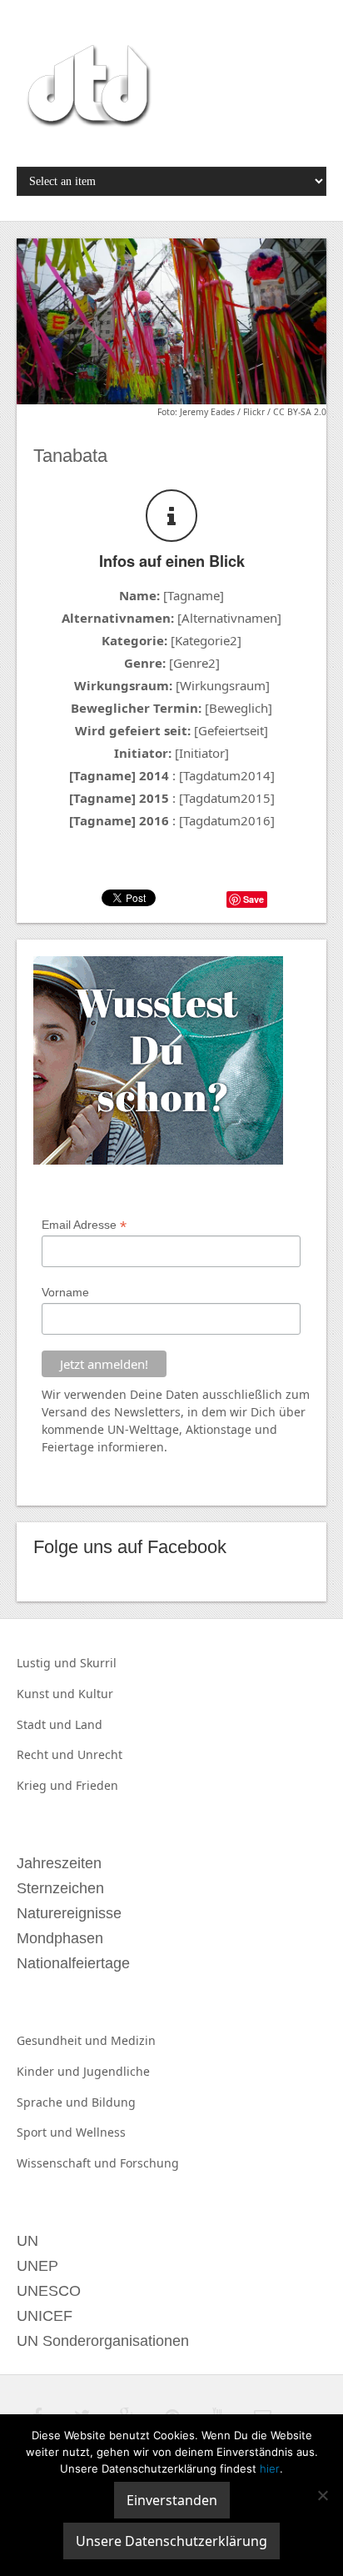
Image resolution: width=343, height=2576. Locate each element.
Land (89, 1724)
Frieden (97, 1785)
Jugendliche (117, 2071)
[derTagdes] (87, 88)
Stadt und (46, 1724)
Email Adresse (84, 1225)
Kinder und (50, 2071)
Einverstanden (172, 2500)
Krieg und (46, 1785)
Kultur (96, 1694)
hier (270, 2468)
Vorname (65, 1292)
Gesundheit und (64, 2040)
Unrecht (100, 1754)
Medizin (133, 2040)
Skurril (98, 1663)
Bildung (114, 2102)
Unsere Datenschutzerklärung (171, 2541)
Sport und (46, 2132)
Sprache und (54, 2102)
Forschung (149, 2163)
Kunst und (47, 1694)
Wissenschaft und (68, 2163)
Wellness (101, 2132)
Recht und (47, 1754)
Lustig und (48, 1663)
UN (116, 1429)
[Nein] (322, 2495)
